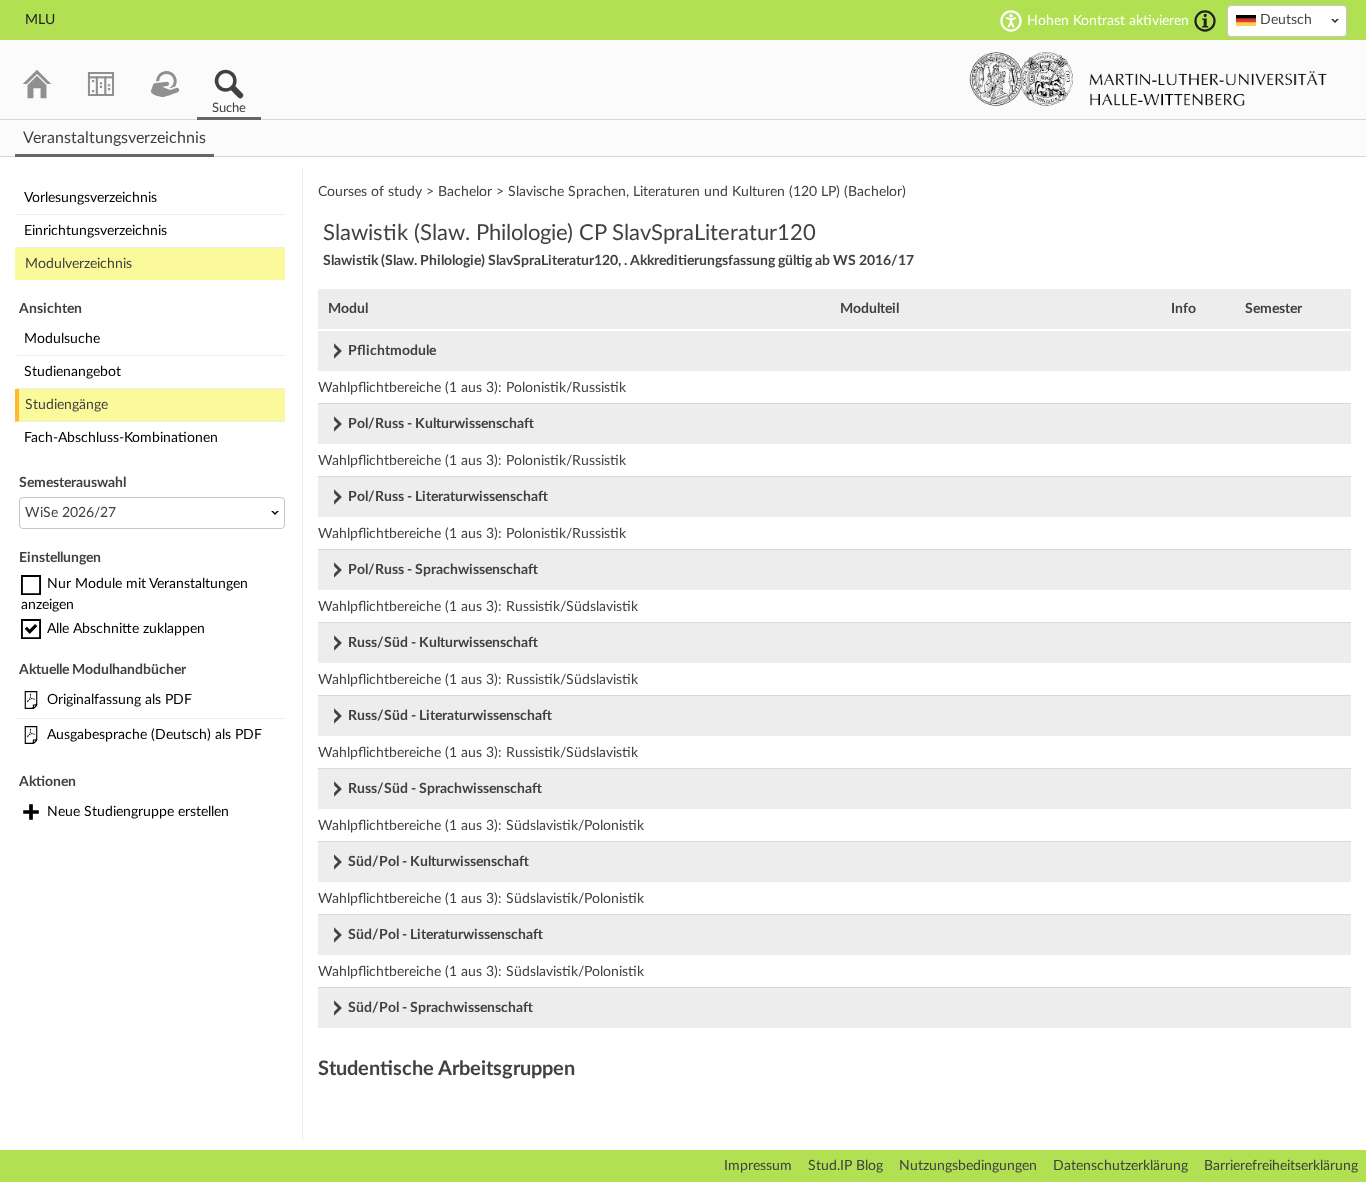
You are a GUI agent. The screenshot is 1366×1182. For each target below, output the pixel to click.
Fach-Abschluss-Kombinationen (121, 438)
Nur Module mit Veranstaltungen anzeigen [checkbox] (134, 594)
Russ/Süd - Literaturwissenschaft (450, 716)
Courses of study (370, 192)
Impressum (758, 1166)
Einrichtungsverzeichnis (95, 231)
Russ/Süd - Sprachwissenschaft (445, 789)
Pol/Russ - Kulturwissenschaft (441, 424)
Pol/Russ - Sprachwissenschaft (443, 570)
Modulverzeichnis (78, 264)
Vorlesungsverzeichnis (90, 198)
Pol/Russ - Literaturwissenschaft (448, 497)
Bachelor (465, 192)
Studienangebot (72, 372)
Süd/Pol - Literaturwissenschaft (445, 935)
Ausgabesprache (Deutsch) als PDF (154, 735)
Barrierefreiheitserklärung (1281, 1166)
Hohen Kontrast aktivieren (1108, 21)
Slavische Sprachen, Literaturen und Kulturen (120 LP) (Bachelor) (707, 192)
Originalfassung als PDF (119, 700)
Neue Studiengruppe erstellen (138, 812)
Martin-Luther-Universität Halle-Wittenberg (1148, 79)
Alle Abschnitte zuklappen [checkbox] (126, 628)
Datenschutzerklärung (1120, 1166)
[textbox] (1287, 20)
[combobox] (1287, 21)
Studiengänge (66, 405)
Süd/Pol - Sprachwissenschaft (440, 1008)
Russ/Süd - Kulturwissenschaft (443, 643)
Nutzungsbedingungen (968, 1166)
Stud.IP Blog (845, 1166)
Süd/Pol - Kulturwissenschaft (438, 862)
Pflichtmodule (392, 351)
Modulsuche (62, 339)
